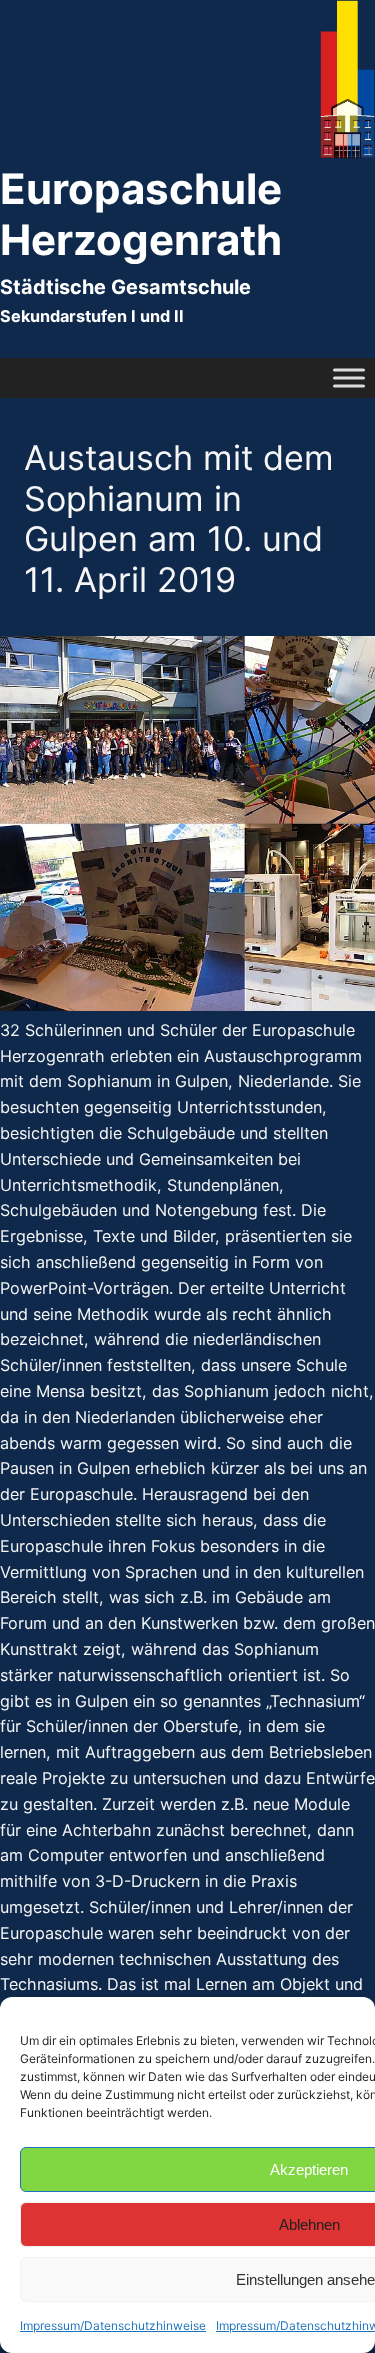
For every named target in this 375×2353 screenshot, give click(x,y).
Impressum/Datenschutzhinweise (113, 2325)
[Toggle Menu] (349, 377)
